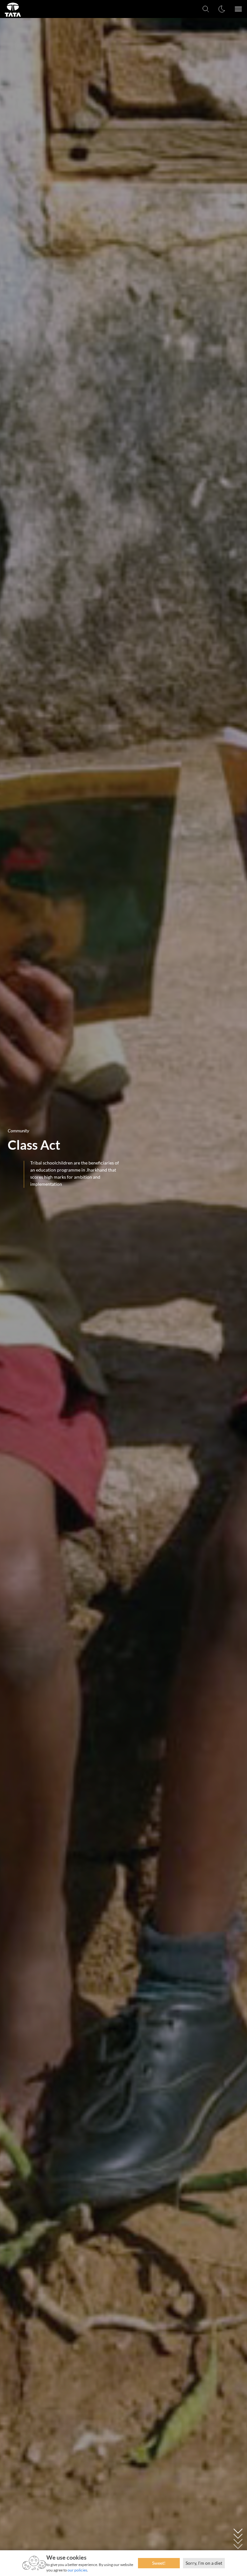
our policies (77, 2570)
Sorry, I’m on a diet (204, 2563)
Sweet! (159, 2563)
